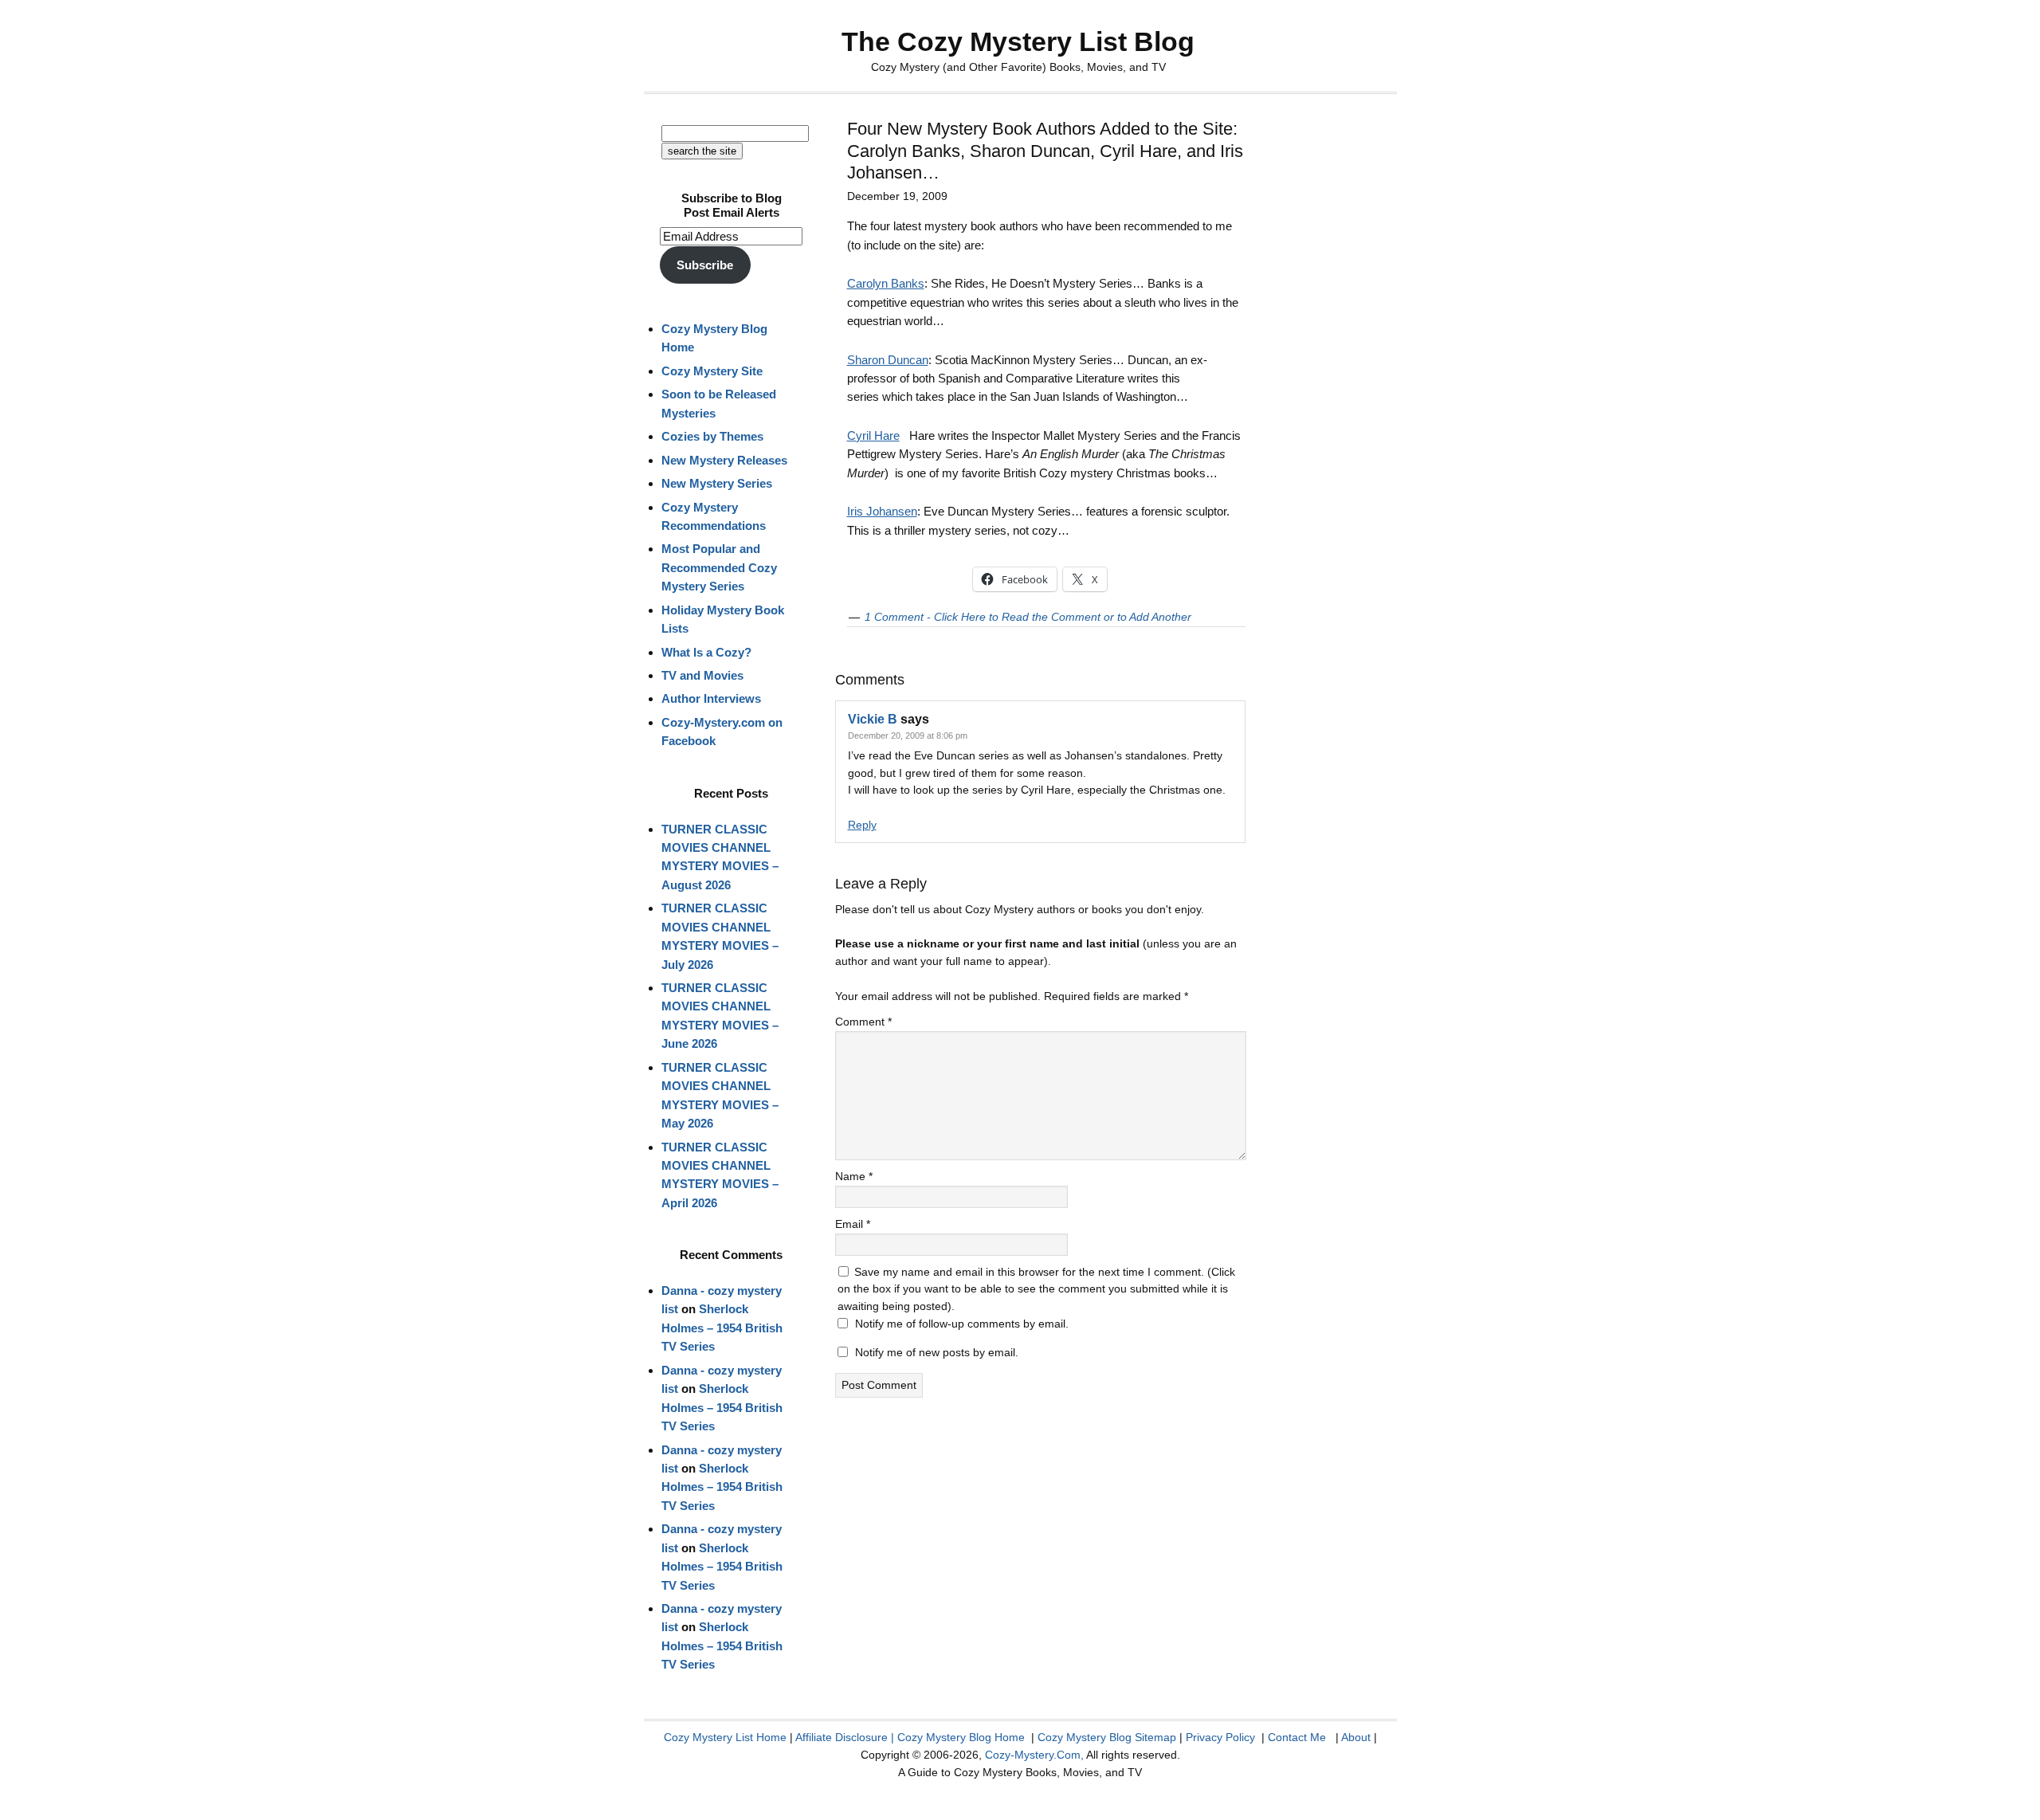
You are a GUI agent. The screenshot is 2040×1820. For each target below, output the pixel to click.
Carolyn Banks (886, 283)
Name (854, 1176)
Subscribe (705, 265)
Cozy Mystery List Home (725, 1737)
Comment (863, 1022)
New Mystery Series (717, 483)
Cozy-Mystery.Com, (1034, 1755)
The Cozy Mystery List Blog (1018, 41)
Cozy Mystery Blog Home (961, 1737)
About (1356, 1737)
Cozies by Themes (712, 436)
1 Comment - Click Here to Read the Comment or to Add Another (1028, 617)
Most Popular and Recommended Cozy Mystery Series (719, 567)
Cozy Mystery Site (712, 371)
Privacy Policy (1220, 1737)
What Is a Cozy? (706, 652)
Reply (862, 825)
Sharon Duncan (888, 360)
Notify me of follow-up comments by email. (962, 1324)
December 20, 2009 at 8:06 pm (908, 735)
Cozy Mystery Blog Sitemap (1107, 1737)
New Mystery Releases (724, 460)
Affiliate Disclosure (841, 1737)
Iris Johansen (882, 511)
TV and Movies (702, 675)
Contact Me (1297, 1737)
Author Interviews (711, 698)
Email (853, 1224)
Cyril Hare (873, 435)
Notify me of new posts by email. (937, 1352)
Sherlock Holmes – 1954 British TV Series (722, 1328)
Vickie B (873, 719)
